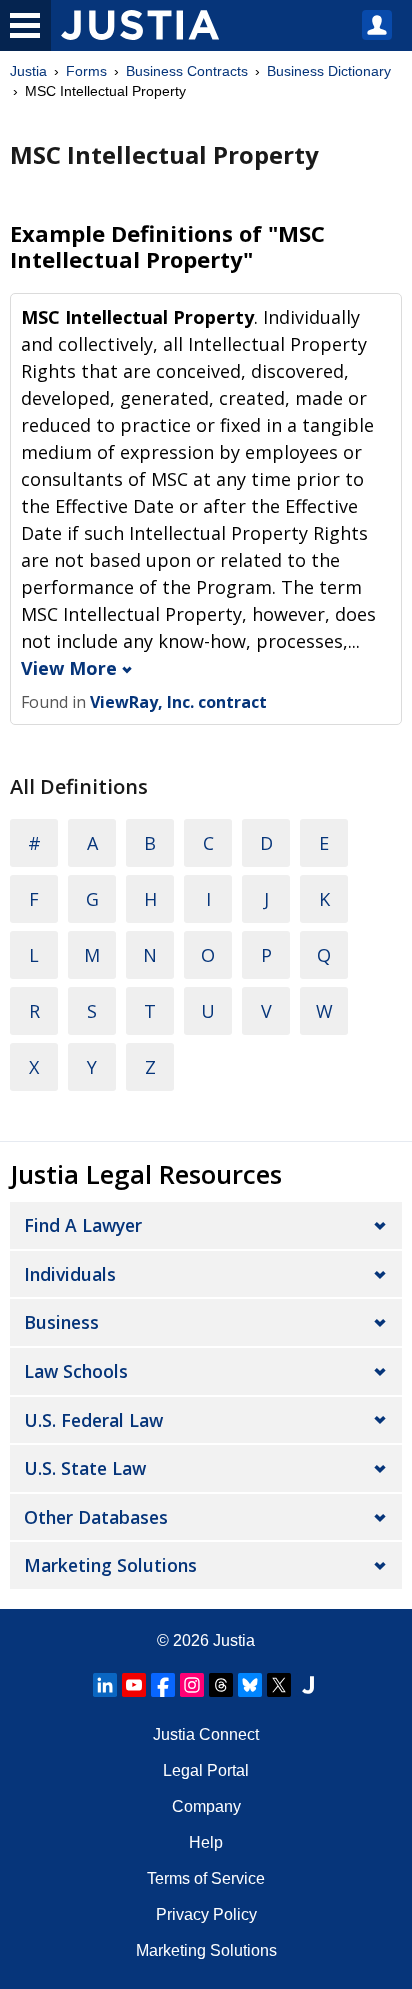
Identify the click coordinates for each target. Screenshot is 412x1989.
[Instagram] (192, 1685)
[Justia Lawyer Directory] (308, 1685)
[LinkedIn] (105, 1685)
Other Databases (96, 1517)
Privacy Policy (206, 1914)
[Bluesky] (250, 1685)
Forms (86, 71)
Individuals (70, 1274)
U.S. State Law (85, 1468)
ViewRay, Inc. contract (178, 702)
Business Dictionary (329, 71)
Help (206, 1842)
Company (206, 1806)
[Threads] (221, 1685)
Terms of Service (206, 1878)
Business (61, 1322)
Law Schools (76, 1371)
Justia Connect (206, 1734)
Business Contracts (187, 71)
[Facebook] (163, 1685)
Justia (28, 71)
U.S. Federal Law (93, 1420)
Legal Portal (206, 1770)
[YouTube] (134, 1685)
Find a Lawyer (83, 1225)
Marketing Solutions (110, 1565)
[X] (279, 1685)
